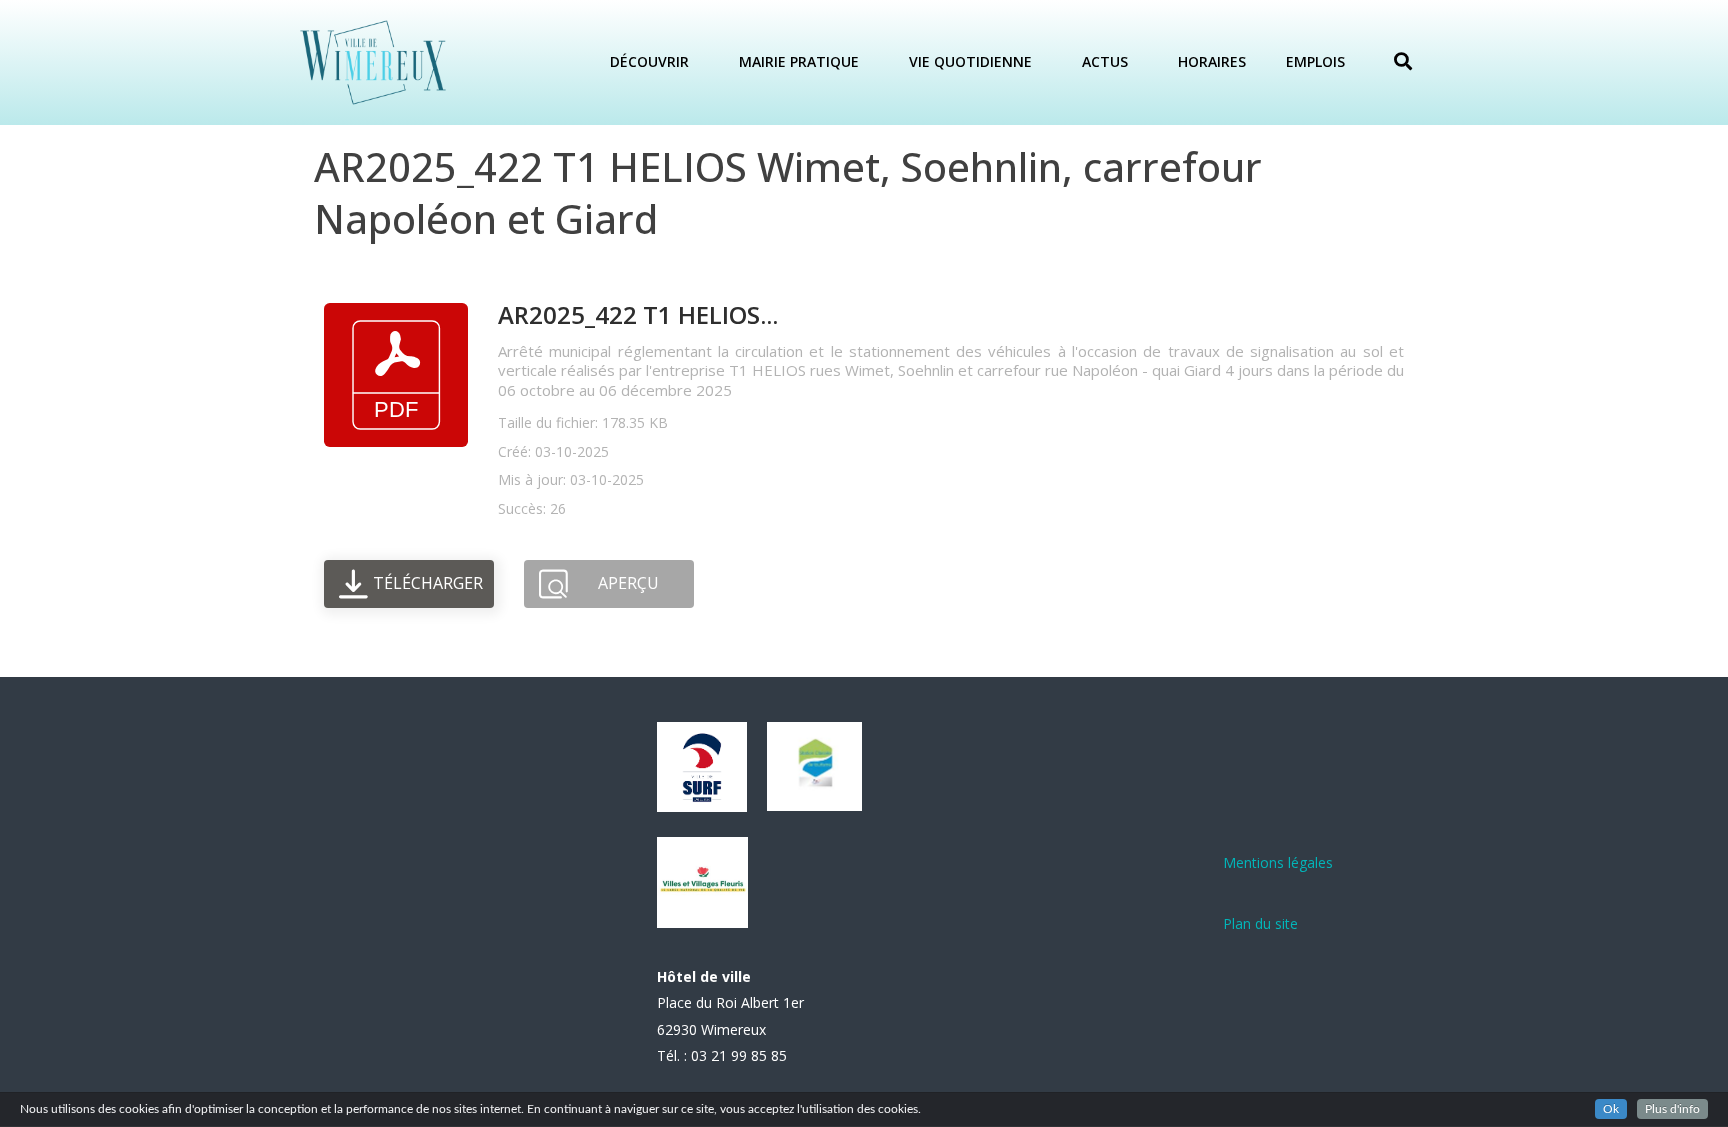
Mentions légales (1278, 862)
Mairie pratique (799, 61)
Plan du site (1260, 923)
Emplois (1315, 61)
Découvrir (649, 61)
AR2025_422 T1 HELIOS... (638, 314)
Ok (1611, 1109)
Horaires (1212, 61)
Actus (1105, 61)
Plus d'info (1672, 1109)
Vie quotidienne (970, 61)
